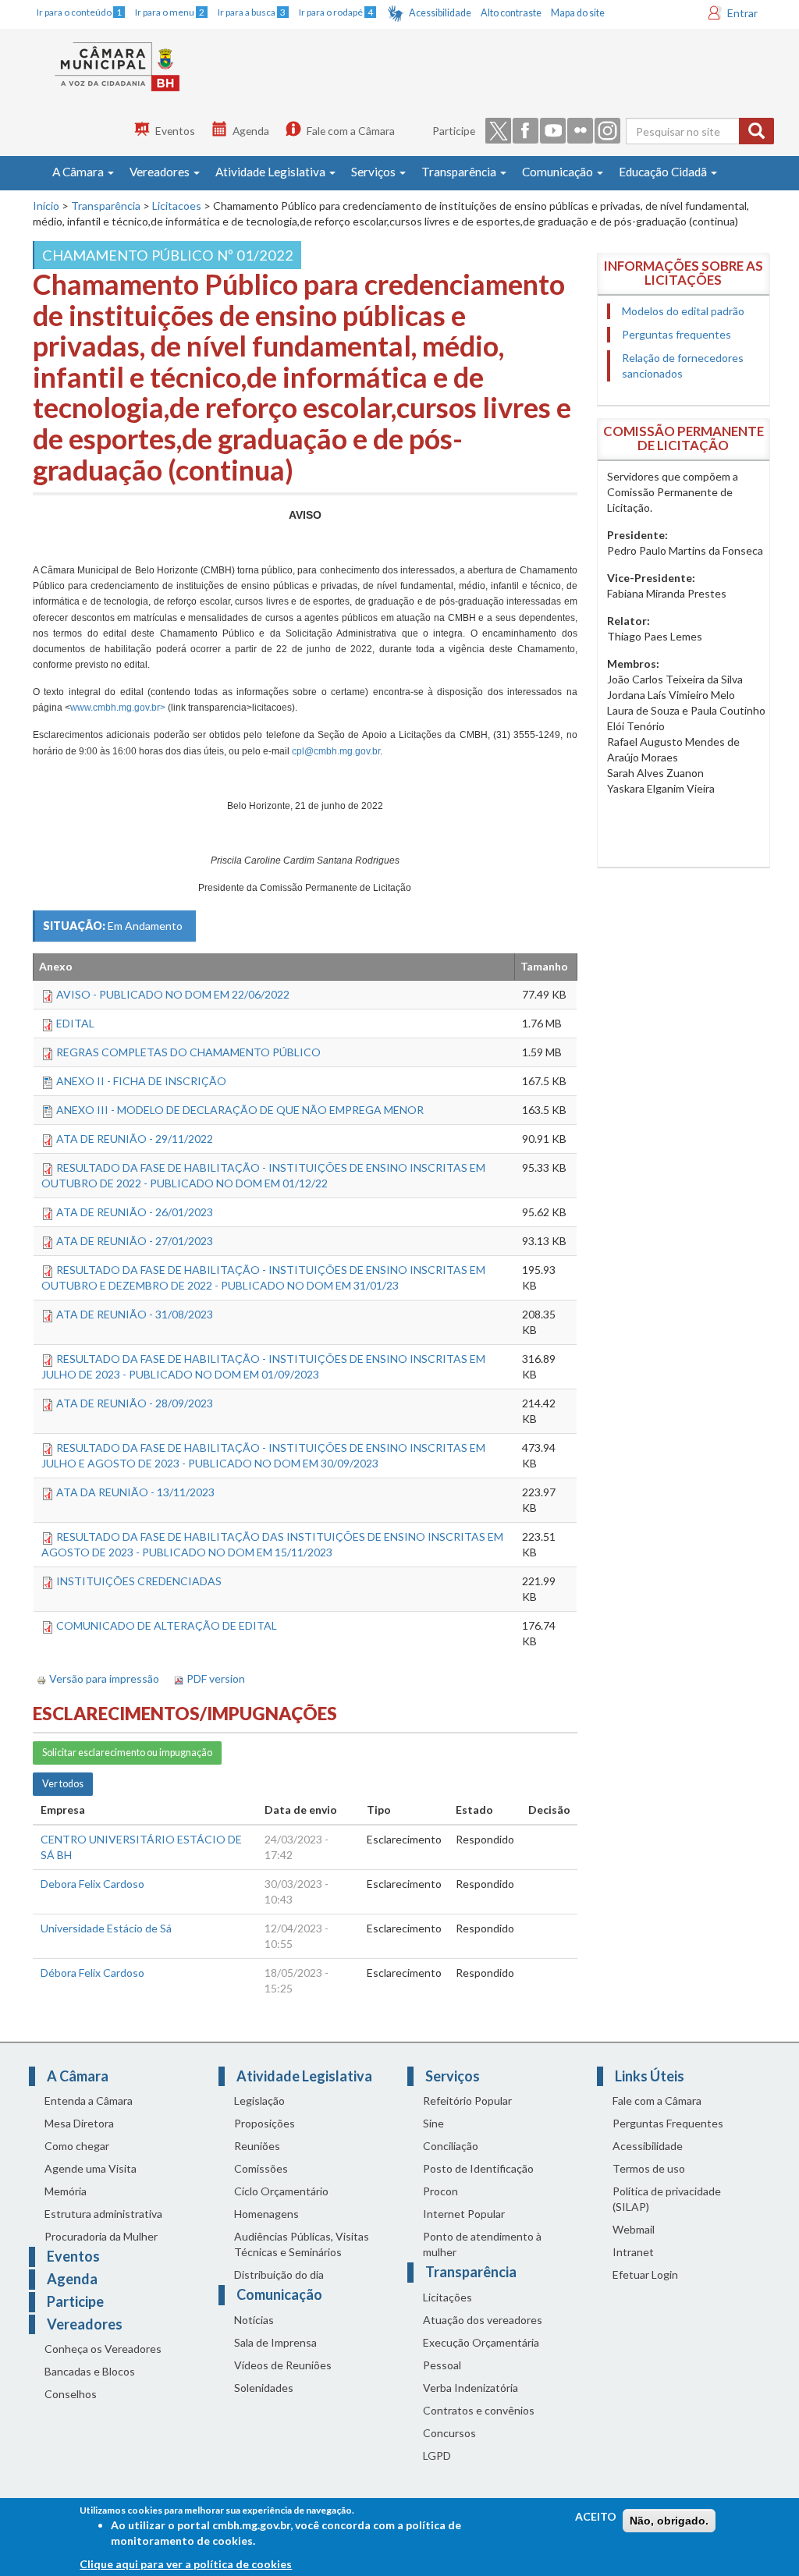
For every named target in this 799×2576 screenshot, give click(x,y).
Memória (66, 2191)
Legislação (259, 2101)
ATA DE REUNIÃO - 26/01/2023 (135, 1212)
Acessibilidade (440, 13)
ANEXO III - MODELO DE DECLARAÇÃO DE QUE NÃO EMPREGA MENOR (240, 1110)
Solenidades (264, 2388)
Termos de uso (649, 2168)
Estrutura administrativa (103, 2214)
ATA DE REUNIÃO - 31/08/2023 (135, 1314)
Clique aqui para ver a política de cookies (186, 2564)
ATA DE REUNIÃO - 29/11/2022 (135, 1139)
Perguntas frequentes (676, 334)
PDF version (216, 1678)
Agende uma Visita (91, 2168)
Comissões (261, 2168)
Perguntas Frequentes (668, 2123)
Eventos (175, 131)
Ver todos (63, 1784)
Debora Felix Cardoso (92, 1884)
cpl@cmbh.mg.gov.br (336, 751)
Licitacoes (177, 206)
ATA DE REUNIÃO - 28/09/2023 (135, 1403)
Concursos (449, 2433)
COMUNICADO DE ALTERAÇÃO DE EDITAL (167, 1625)
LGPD (437, 2455)
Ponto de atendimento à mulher (482, 2244)
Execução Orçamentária (481, 2342)
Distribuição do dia (279, 2274)
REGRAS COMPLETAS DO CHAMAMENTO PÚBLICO (188, 1052)
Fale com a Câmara (351, 131)
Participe (454, 131)
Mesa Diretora (79, 2123)
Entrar (742, 13)
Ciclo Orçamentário (281, 2191)
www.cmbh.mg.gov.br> (118, 708)
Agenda (251, 131)
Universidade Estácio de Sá (106, 1928)
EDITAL (75, 1023)
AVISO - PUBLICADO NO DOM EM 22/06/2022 (173, 994)
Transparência (460, 172)
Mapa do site (578, 13)
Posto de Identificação (478, 2168)
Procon (440, 2191)
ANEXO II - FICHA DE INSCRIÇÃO (141, 1081)
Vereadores (161, 172)
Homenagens (266, 2214)
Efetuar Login (645, 2274)
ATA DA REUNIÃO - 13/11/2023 (135, 1492)
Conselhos (71, 2394)
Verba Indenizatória (471, 2388)
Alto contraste (511, 13)
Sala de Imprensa (275, 2342)
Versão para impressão (104, 1678)
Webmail (634, 2229)
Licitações (447, 2297)
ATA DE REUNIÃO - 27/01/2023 (135, 1241)
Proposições (265, 2123)
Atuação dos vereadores (483, 2320)
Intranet (633, 2252)
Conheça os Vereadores (103, 2349)
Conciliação (451, 2146)
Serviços (375, 172)
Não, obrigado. (669, 2521)
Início (46, 206)
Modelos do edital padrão (683, 311)
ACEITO (596, 2516)
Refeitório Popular (467, 2101)
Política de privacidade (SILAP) (667, 2199)
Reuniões (257, 2146)
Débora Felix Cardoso (92, 1973)
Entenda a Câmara (89, 2101)
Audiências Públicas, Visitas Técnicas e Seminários (302, 2244)
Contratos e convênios (479, 2410)
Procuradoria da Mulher (101, 2236)
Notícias (254, 2320)
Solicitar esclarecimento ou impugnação (127, 1753)
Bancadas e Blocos (90, 2371)
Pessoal (442, 2365)
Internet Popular (464, 2214)
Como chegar (77, 2146)
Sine (433, 2123)
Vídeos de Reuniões (283, 2365)
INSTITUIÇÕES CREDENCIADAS (139, 1581)
